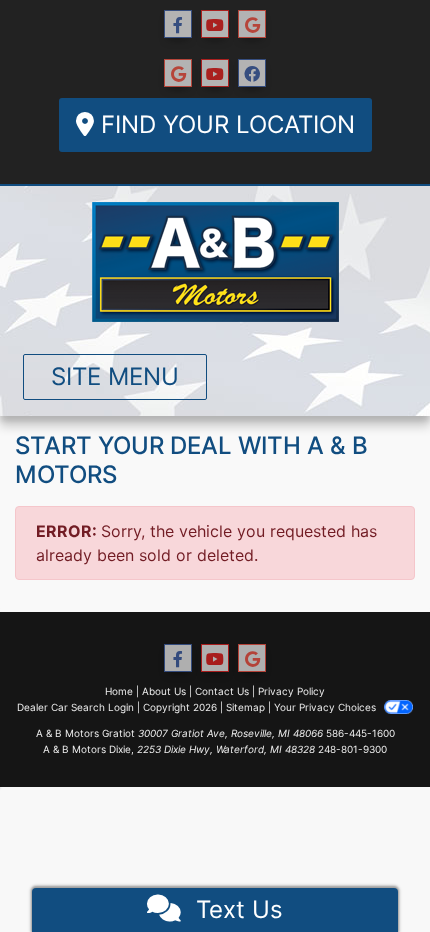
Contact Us (222, 691)
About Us (164, 691)
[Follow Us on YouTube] (215, 24)
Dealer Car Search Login (75, 707)
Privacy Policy (291, 691)
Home (119, 691)
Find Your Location (224, 124)
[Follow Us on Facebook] (178, 24)
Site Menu (115, 376)
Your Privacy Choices (326, 707)
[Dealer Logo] (215, 262)
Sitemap (245, 707)
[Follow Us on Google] (252, 24)
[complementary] (370, 872)
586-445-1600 (360, 733)
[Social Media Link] (178, 73)
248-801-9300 (352, 749)
